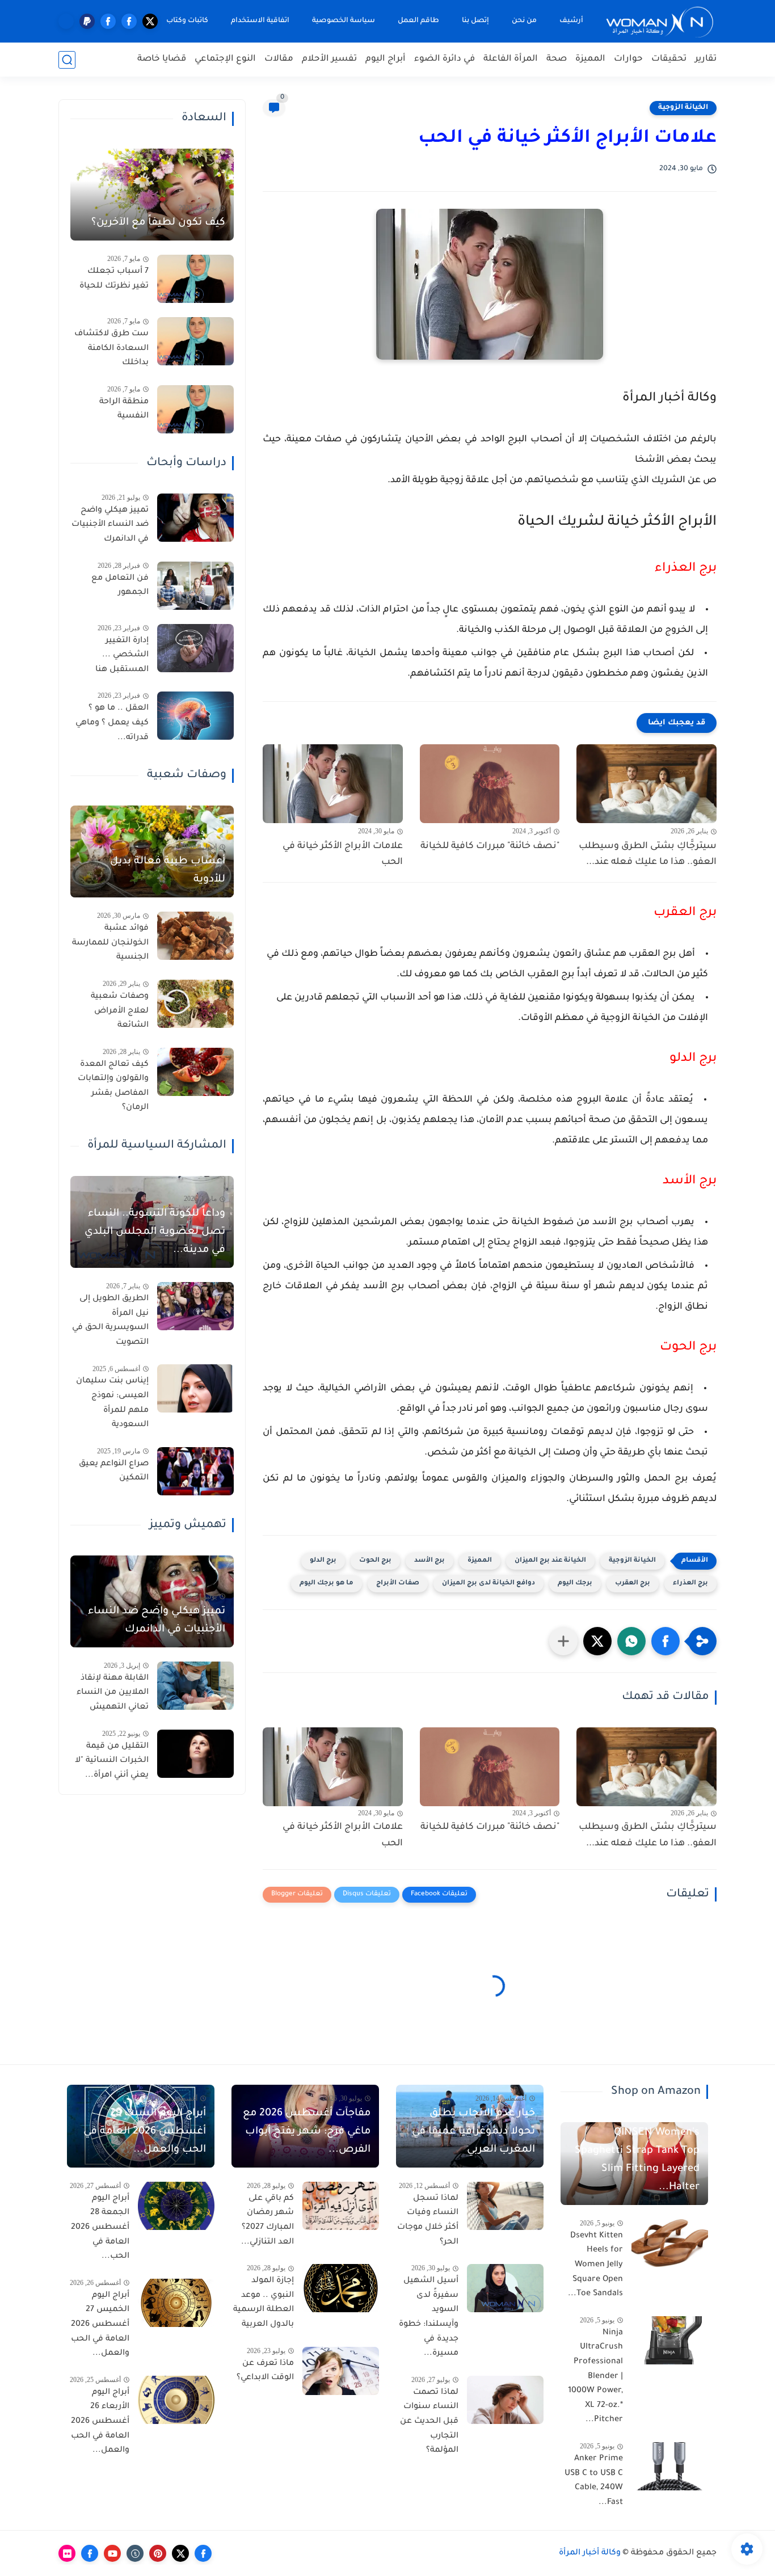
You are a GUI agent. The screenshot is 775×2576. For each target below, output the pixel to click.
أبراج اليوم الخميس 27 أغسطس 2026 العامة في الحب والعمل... (100, 2325)
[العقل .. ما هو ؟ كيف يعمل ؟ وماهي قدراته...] (195, 716)
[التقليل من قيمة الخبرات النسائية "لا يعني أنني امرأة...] (195, 1754)
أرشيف (571, 21)
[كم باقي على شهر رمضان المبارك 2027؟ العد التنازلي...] (341, 2206)
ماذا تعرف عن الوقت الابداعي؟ (265, 2371)
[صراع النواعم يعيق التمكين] (195, 1471)
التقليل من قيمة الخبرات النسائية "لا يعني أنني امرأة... (112, 1761)
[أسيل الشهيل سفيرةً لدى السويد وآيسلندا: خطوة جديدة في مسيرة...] (505, 2288)
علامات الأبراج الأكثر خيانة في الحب (343, 855)
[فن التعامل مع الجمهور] (195, 586)
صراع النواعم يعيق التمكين (114, 1472)
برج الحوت (375, 1561)
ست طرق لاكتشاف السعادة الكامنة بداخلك (111, 349)
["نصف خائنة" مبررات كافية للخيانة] (490, 784)
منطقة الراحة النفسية (124, 410)
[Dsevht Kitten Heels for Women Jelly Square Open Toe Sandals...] (670, 2243)
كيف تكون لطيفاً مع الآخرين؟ (158, 223)
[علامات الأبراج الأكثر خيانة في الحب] (333, 784)
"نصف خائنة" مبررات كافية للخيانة (490, 846)
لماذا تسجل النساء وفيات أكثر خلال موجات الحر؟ (428, 2221)
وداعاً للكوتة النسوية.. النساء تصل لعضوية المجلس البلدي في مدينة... (155, 1232)
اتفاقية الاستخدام (260, 21)
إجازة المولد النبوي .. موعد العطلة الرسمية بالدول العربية (264, 2303)
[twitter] (150, 21)
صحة (557, 59)
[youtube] (112, 2553)
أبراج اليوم (386, 59)
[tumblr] (135, 2553)
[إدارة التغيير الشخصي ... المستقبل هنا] (195, 648)
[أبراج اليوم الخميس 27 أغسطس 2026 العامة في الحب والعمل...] (176, 2303)
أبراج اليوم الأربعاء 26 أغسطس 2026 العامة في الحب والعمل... (100, 2422)
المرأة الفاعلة (511, 59)
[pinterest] (158, 2553)
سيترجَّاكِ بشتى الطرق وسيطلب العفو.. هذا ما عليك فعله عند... (648, 855)
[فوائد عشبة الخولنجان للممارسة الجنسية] (195, 936)
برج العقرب (633, 1584)
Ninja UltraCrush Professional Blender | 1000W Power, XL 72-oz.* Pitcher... (595, 2377)
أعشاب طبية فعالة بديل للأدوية (168, 871)
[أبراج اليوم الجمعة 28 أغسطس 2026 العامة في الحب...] (176, 2206)
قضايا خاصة (162, 59)
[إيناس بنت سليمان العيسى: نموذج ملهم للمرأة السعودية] (195, 1388)
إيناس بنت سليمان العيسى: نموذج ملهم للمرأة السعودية (112, 1403)
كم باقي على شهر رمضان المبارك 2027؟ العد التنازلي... (268, 2221)
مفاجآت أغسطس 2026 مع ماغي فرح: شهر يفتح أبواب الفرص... (307, 2132)
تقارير (706, 59)
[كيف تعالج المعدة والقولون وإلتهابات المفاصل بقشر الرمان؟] (195, 1072)
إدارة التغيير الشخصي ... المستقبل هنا (122, 655)
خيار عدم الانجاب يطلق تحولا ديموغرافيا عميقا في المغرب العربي (473, 2132)
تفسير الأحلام (329, 59)
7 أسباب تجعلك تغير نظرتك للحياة (114, 279)
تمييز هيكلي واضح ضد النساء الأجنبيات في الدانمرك (110, 525)
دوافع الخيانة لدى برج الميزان (488, 1584)
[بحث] (67, 60)
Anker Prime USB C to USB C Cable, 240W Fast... (594, 2481)
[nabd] (66, 21)
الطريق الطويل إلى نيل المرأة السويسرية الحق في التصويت (110, 1321)
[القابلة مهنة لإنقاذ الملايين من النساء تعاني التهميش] (195, 1686)
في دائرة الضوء (445, 59)
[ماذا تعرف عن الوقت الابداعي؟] (341, 2371)
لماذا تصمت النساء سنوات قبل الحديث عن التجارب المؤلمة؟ (429, 2422)
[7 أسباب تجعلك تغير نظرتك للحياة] (195, 279)
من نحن (524, 21)
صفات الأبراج (398, 1584)
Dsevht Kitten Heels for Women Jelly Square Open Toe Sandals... (595, 2265)
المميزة (590, 59)
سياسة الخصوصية (344, 21)
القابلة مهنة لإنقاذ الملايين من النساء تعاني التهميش (113, 1693)
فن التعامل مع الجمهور (120, 586)
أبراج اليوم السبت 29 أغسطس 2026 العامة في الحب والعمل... (145, 2132)
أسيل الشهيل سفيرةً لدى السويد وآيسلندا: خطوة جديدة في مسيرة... (429, 2317)
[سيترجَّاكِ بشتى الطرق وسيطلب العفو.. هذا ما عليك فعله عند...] (646, 784)
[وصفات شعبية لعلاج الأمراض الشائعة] (195, 1004)
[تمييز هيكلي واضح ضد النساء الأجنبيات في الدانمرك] (195, 518)
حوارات (628, 59)
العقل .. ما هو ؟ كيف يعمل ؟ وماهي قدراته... (112, 723)
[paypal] (87, 21)
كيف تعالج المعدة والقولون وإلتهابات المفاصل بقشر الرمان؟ (113, 1087)
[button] (666, 1641)
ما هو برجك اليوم (327, 1584)
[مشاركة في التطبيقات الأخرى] (563, 1641)
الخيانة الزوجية (683, 108)
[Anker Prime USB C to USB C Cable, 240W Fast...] (670, 2466)
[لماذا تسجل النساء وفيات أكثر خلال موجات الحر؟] (505, 2206)
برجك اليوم (575, 1584)
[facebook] (129, 21)
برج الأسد (429, 1561)
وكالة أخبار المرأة (590, 2553)
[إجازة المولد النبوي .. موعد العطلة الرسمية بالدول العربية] (341, 2288)
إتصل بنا (475, 21)
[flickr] (67, 2553)
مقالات (279, 59)
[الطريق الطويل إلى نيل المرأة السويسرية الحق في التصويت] (195, 1306)
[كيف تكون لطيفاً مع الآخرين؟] (152, 195)
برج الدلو (323, 1561)
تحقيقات (669, 59)
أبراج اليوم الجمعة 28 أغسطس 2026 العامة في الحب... (100, 2228)
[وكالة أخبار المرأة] (660, 21)
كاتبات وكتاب (187, 21)
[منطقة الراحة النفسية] (195, 409)
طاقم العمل (418, 21)
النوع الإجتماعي (225, 59)
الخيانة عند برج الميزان (550, 1561)
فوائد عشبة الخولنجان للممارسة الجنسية (110, 943)
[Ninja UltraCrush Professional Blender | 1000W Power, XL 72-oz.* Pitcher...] (670, 2340)
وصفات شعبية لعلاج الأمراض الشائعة (120, 1011)
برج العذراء (690, 1584)
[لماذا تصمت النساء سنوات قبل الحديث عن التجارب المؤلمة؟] (505, 2400)
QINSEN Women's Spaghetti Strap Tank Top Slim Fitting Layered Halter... (637, 2160)
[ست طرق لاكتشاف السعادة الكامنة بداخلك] (195, 341)
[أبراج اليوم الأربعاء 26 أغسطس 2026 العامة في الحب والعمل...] (176, 2400)
